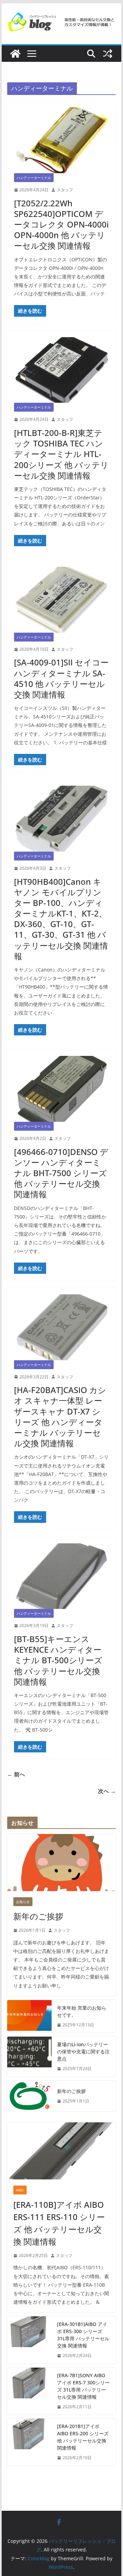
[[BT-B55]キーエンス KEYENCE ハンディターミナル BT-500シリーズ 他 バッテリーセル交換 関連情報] (61, 1576)
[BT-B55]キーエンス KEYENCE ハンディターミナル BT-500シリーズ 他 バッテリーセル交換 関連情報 (58, 1660)
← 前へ (16, 1774)
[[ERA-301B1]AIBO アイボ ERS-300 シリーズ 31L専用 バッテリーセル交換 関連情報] (29, 2340)
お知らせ (23, 1902)
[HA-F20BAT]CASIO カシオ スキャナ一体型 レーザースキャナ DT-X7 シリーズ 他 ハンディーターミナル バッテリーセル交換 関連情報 (60, 1416)
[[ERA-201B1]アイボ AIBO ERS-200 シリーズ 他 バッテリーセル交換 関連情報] (29, 2442)
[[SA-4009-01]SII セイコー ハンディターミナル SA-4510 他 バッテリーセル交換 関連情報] (61, 600)
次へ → (107, 1791)
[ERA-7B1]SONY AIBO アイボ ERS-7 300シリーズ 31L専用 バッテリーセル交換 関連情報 (83, 2386)
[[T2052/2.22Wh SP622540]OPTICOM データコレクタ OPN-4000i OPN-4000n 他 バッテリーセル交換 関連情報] (61, 140)
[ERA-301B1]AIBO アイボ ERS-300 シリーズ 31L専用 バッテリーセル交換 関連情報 (83, 2335)
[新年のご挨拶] (61, 1863)
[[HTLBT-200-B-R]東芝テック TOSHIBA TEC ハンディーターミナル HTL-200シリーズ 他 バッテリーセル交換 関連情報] (61, 370)
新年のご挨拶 (38, 1916)
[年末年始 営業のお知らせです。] (29, 2016)
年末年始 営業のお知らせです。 (82, 2011)
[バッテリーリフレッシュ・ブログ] (15, 54)
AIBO (20, 2190)
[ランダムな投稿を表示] (108, 54)
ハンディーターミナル (34, 178)
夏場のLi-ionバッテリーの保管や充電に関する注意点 (83, 2051)
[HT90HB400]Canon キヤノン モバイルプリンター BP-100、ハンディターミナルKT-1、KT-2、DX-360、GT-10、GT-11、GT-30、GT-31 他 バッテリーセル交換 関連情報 (61, 919)
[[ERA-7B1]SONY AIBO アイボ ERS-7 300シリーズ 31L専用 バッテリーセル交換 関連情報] (29, 2391)
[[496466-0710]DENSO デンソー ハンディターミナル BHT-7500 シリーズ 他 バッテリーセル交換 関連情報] (61, 1089)
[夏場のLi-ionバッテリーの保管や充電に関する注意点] (29, 2057)
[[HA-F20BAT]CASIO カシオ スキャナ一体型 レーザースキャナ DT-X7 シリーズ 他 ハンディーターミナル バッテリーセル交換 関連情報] (61, 1327)
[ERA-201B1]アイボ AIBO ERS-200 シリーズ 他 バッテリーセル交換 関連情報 (83, 2437)
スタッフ (65, 190)
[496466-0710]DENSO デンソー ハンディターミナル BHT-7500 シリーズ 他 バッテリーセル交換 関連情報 (61, 1173)
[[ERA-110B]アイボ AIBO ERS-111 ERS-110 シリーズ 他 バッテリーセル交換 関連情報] (61, 2151)
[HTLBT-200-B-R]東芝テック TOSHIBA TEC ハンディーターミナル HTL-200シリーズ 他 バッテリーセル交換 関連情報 (61, 454)
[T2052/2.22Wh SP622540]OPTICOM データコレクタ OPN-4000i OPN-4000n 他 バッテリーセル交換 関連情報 (61, 224)
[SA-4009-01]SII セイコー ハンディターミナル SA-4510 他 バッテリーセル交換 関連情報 (61, 678)
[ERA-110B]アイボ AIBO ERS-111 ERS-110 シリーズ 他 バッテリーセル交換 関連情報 (59, 2223)
